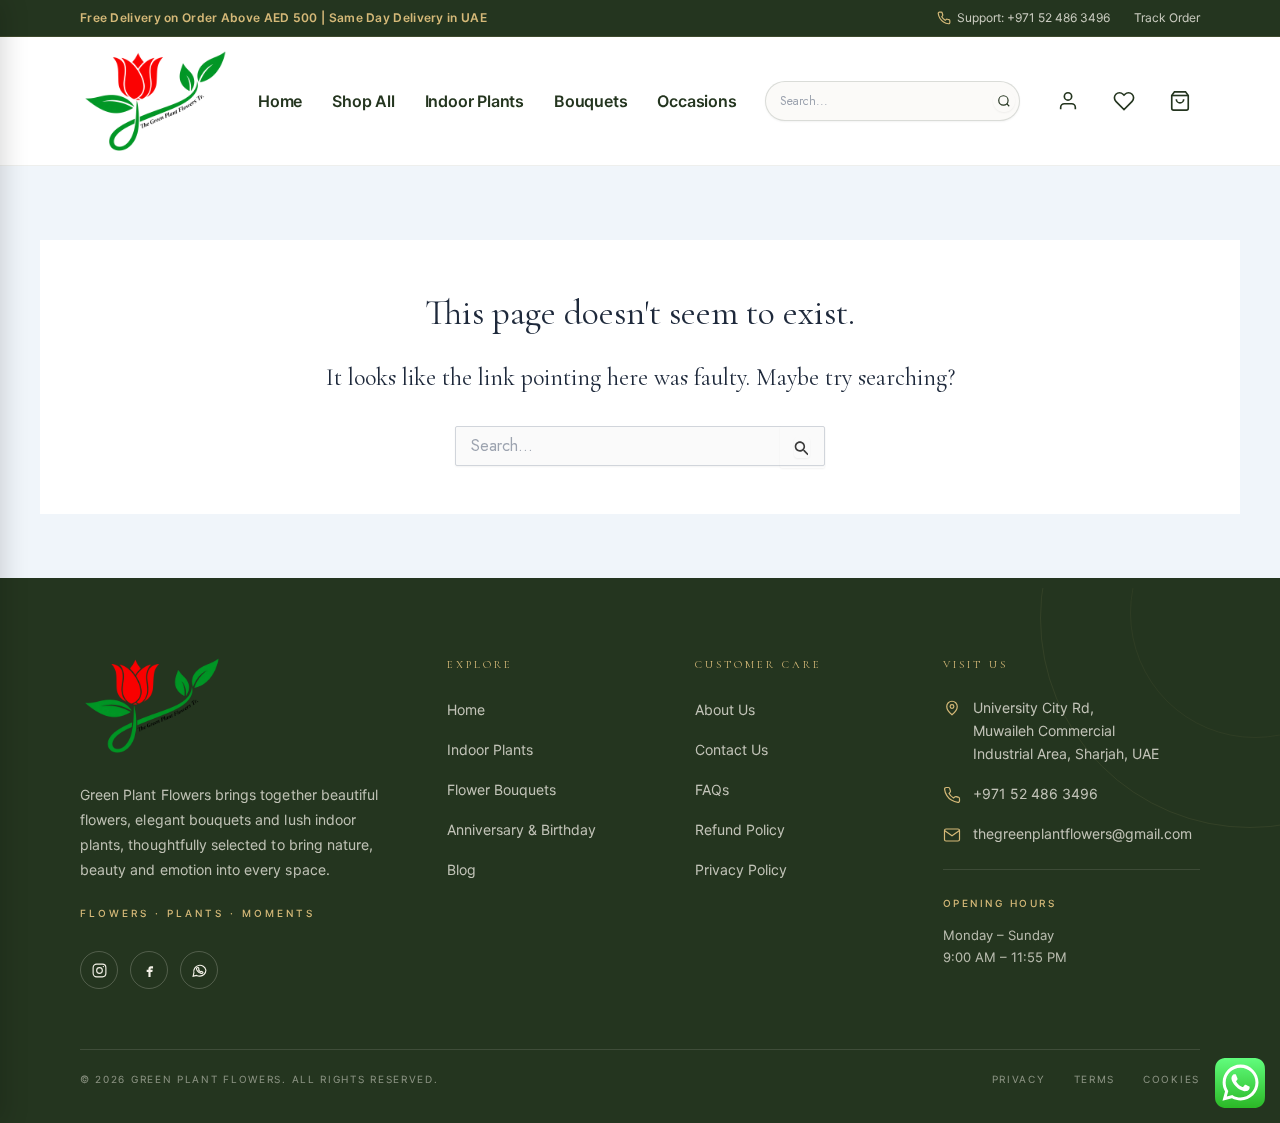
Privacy (1019, 1079)
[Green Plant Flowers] (155, 101)
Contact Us (731, 749)
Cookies (1171, 1079)
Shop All (363, 101)
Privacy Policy (741, 869)
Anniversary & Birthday (521, 829)
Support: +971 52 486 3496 (1033, 17)
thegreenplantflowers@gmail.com (1082, 833)
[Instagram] (99, 970)
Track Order (1167, 17)
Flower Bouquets (501, 789)
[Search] (1004, 101)
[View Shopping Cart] (1180, 101)
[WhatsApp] (199, 970)
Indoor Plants (474, 101)
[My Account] (1068, 101)
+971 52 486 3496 (1035, 793)
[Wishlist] (1124, 101)
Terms (1095, 1079)
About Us (725, 709)
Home (280, 101)
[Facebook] (149, 970)
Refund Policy (740, 829)
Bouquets (590, 101)
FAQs (712, 789)
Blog (461, 869)
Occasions (696, 101)
